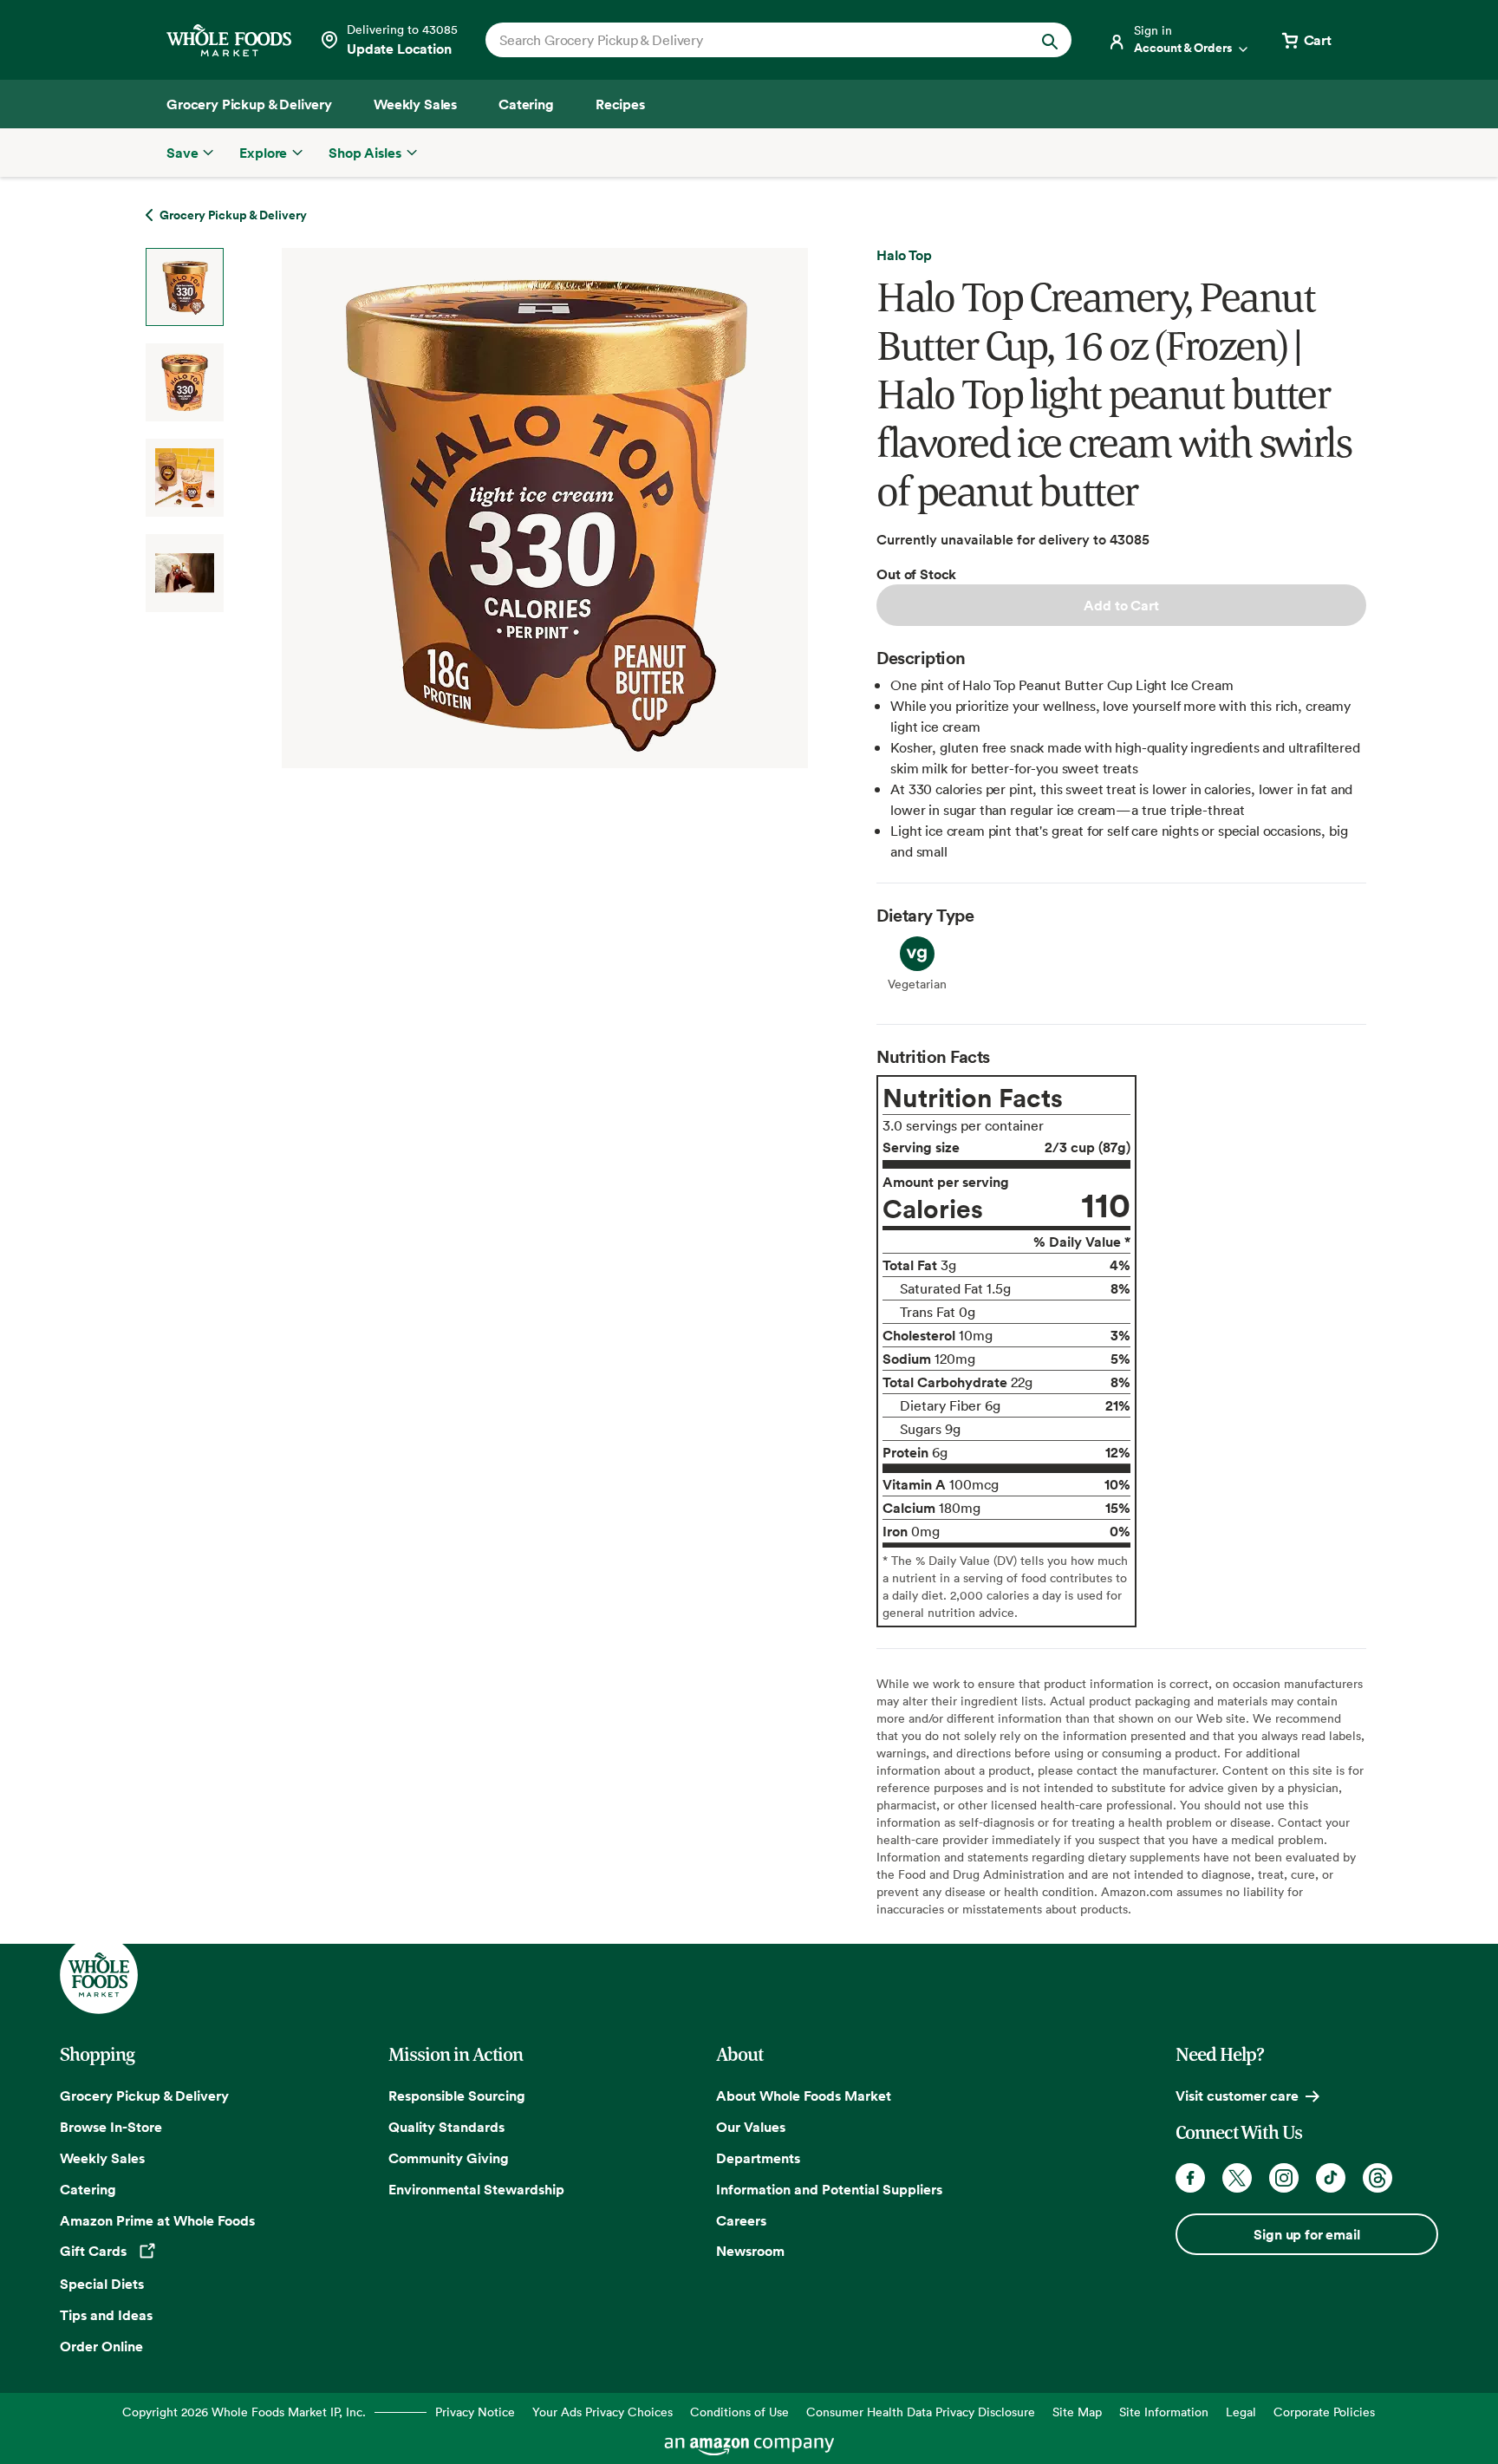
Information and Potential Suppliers (829, 2189)
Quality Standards (446, 2127)
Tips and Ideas (106, 2315)
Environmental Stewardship (476, 2189)
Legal (1241, 2412)
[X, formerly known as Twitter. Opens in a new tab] (1237, 2178)
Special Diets (102, 2284)
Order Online (101, 2346)
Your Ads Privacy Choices (602, 2412)
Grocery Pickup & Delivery (144, 2096)
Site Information (1164, 2412)
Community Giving (449, 2158)
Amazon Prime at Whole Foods (157, 2220)
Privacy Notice (475, 2412)
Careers (741, 2220)
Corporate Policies (1324, 2412)
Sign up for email (1306, 2234)
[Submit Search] (1050, 40)
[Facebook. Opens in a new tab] (1190, 2178)
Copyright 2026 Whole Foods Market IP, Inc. (244, 2412)
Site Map (1077, 2412)
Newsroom (750, 2251)
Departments (758, 2158)
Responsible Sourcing (457, 2096)
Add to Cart (1121, 605)
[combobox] (750, 40)
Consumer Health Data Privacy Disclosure (921, 2412)
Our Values (751, 2127)
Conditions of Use (739, 2412)
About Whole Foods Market (804, 2096)
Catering (88, 2189)
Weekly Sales (102, 2158)
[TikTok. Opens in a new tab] (1331, 2178)
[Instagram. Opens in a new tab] (1284, 2178)
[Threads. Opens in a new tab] (1378, 2178)
